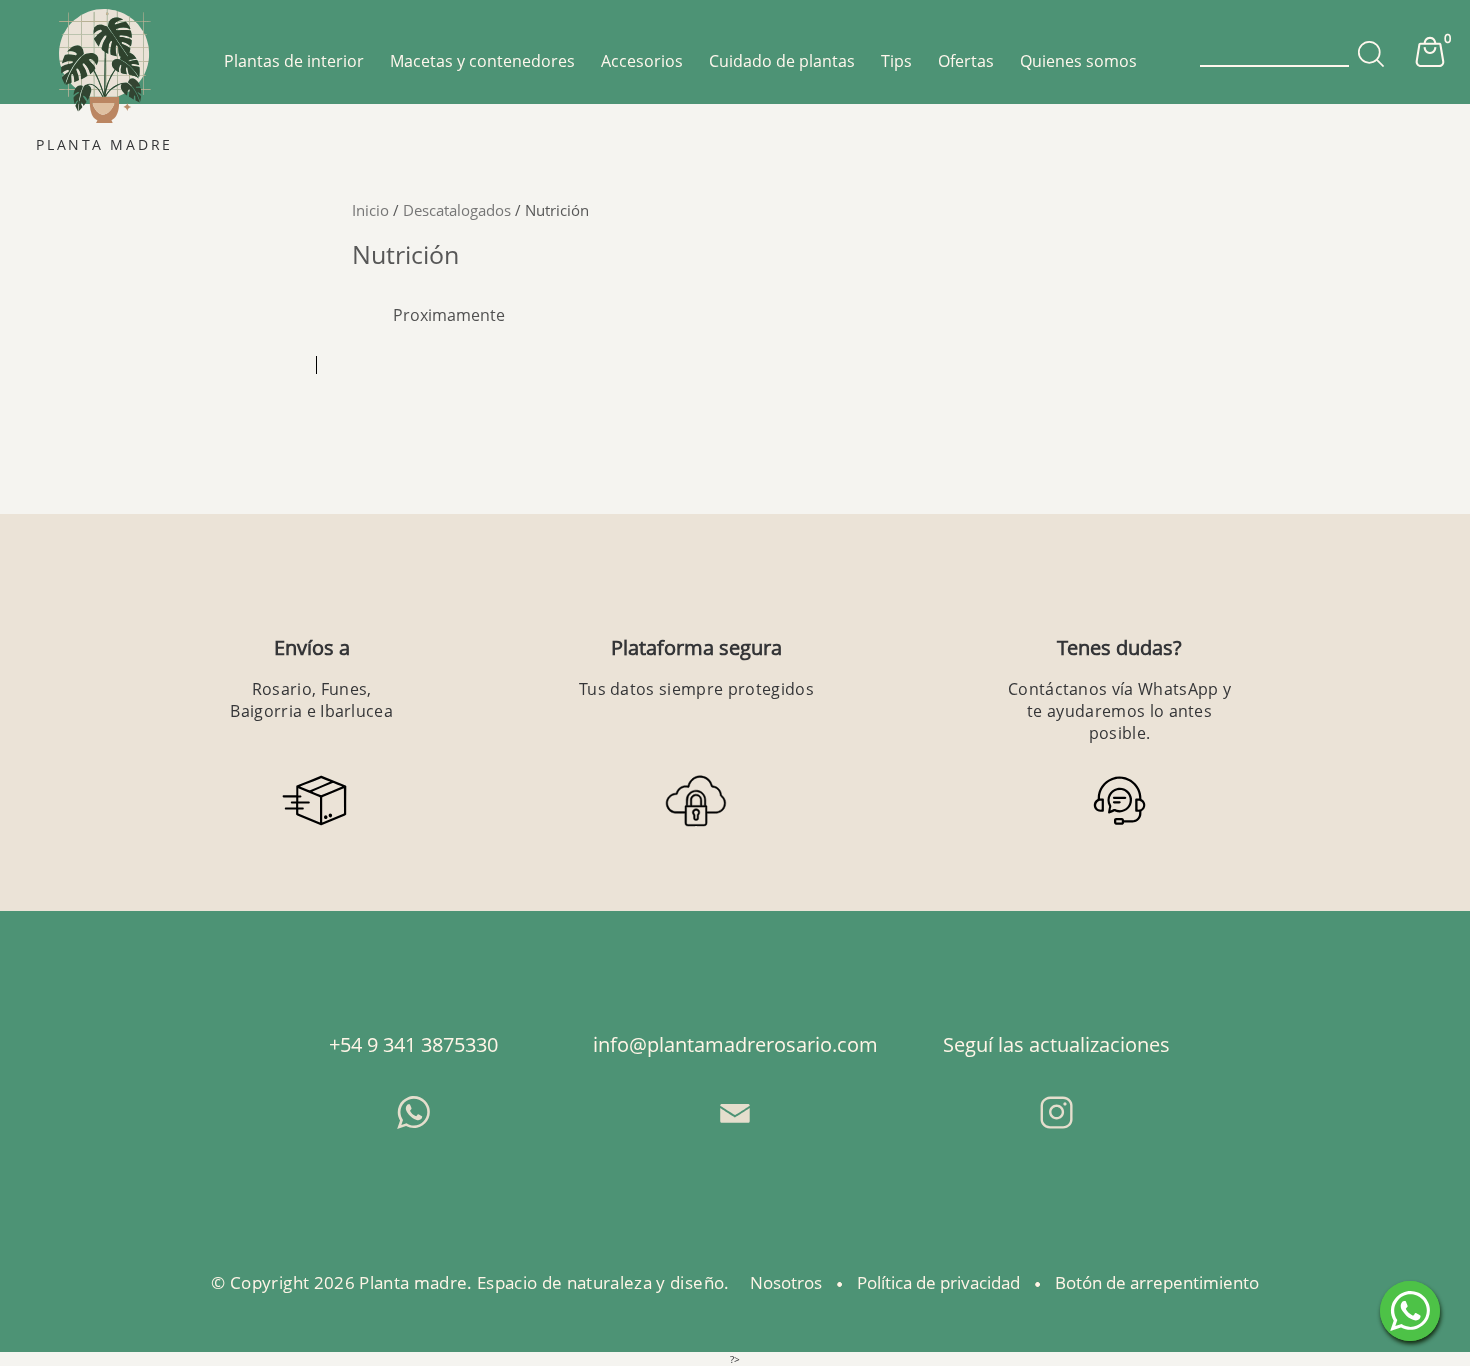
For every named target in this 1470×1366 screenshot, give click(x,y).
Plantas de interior (294, 61)
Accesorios (642, 61)
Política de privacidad (938, 1282)
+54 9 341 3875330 (413, 1044)
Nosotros (786, 1282)
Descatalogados (457, 210)
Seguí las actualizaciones (1056, 1044)
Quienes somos (1078, 61)
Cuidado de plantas (782, 61)
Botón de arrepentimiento (1157, 1282)
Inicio (370, 210)
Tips (896, 61)
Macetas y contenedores (482, 61)
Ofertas (966, 61)
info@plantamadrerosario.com (735, 1044)
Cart (1430, 52)
